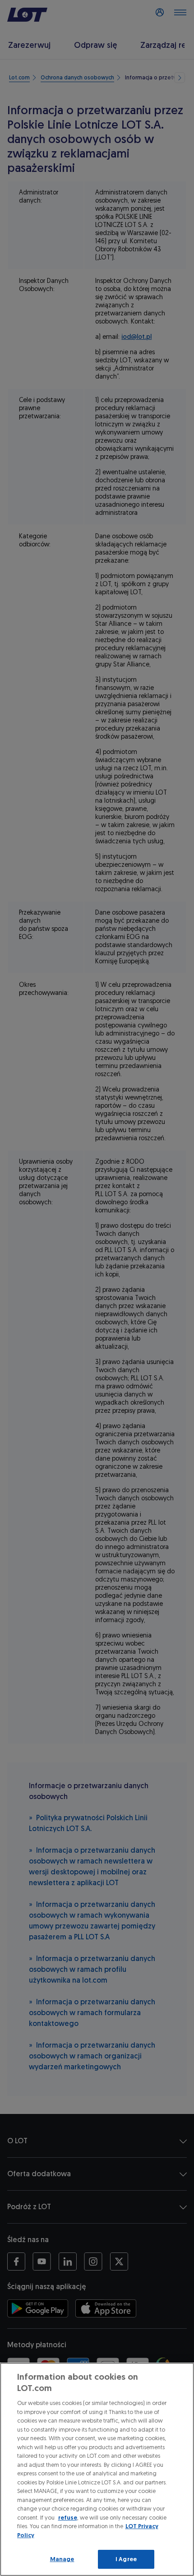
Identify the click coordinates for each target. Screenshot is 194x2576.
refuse (68, 2518)
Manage (62, 2559)
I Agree (126, 2559)
